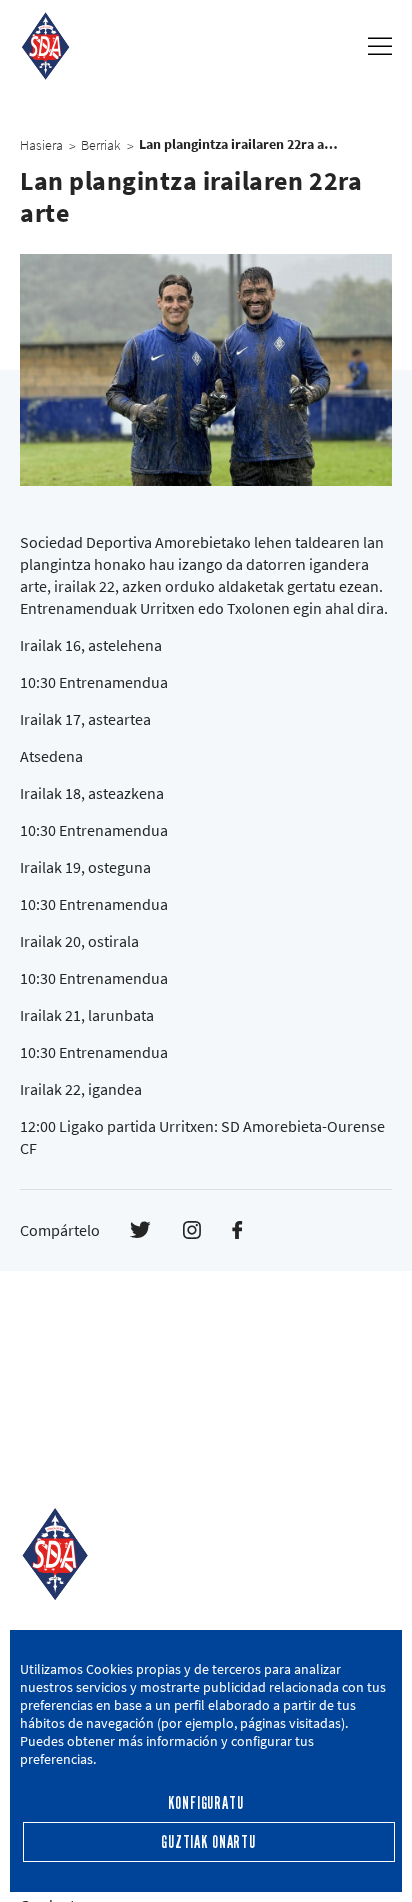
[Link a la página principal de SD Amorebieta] (45, 46)
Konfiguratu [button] (205, 1803)
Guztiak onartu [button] (208, 1842)
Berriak (101, 145)
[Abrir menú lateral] (380, 46)
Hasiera (41, 145)
